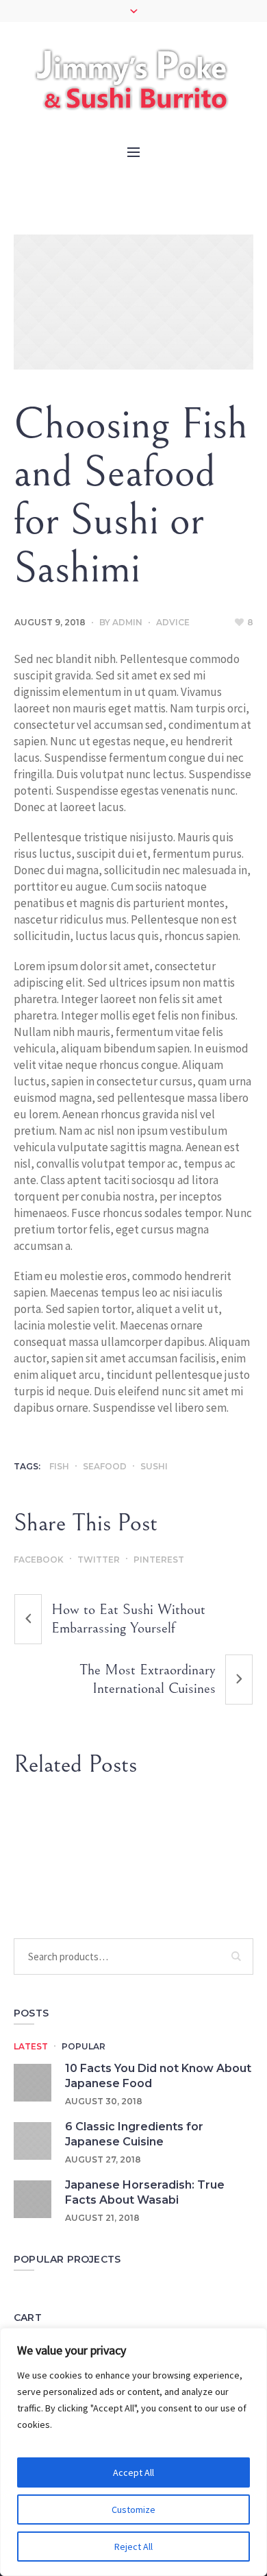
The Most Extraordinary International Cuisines (148, 1679)
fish (59, 1466)
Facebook (39, 1560)
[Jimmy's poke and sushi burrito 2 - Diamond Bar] (133, 74)
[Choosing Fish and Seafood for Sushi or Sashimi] (133, 302)
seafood (105, 1466)
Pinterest (159, 1560)
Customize (133, 2509)
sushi (154, 1466)
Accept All (133, 2472)
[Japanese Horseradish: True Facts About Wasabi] (33, 2198)
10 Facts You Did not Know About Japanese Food (158, 2076)
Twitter (99, 1560)
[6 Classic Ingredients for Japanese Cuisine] (33, 2140)
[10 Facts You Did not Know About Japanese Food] (33, 2081)
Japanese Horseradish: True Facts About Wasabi (145, 2192)
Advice (173, 622)
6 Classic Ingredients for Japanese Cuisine (134, 2134)
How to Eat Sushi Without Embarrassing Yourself (128, 1619)
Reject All (133, 2547)
